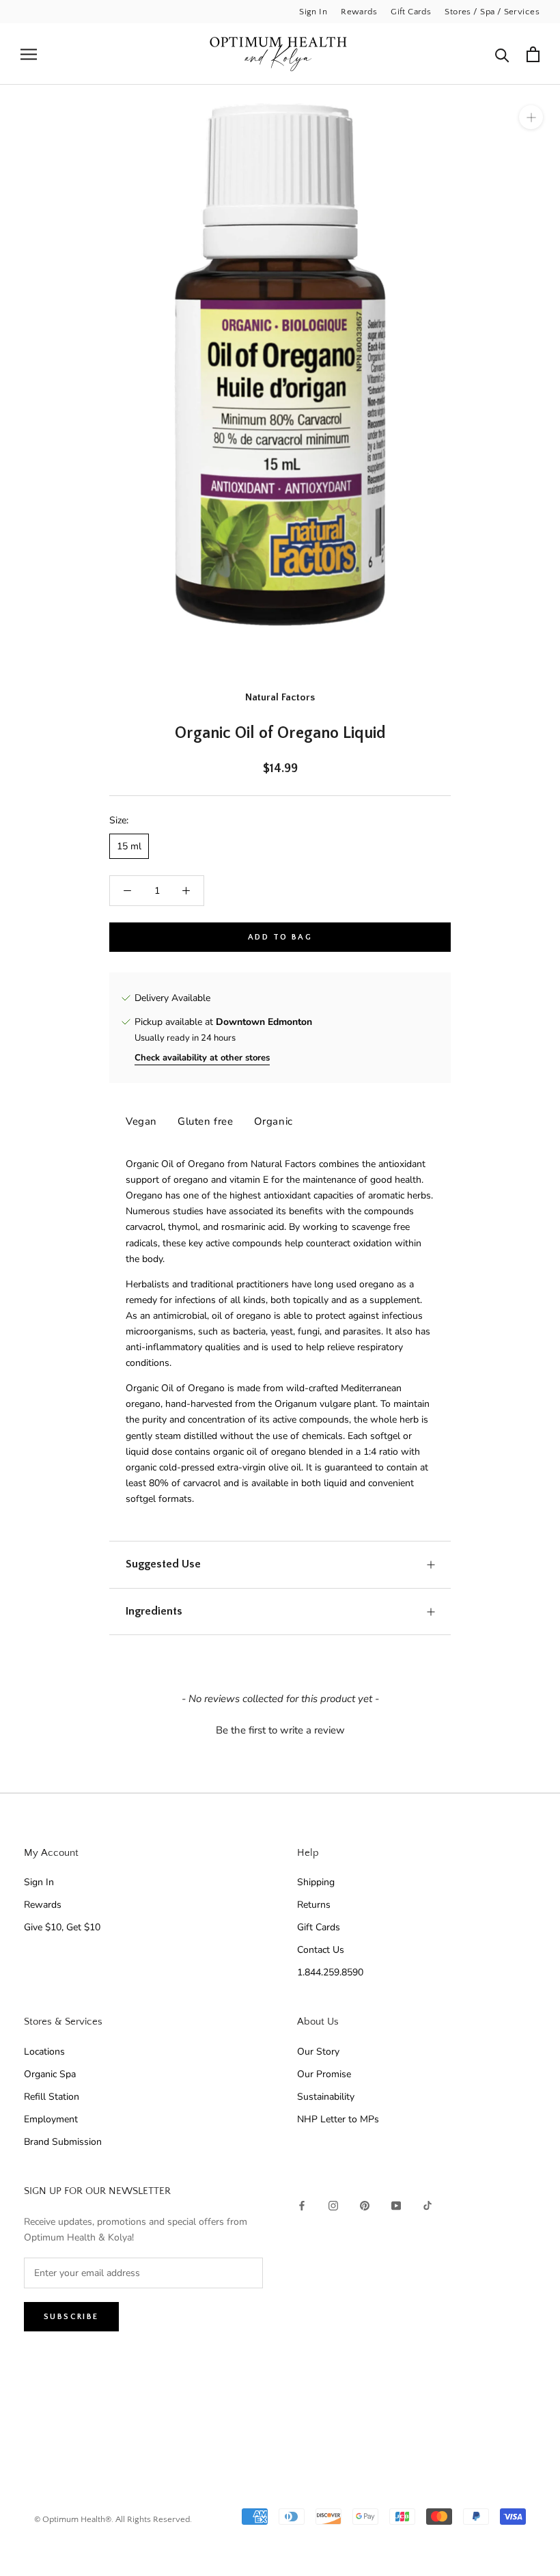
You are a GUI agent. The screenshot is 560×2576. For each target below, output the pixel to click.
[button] (280, 1729)
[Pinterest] (365, 2205)
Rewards (359, 12)
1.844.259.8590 (330, 1972)
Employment (51, 2119)
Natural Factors (280, 697)
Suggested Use (163, 1564)
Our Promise (324, 2074)
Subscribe (71, 2317)
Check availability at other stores (202, 1058)
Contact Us (321, 1950)
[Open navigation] (29, 54)
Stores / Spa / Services (492, 12)
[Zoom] (531, 117)
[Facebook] (302, 2205)
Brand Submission (63, 2142)
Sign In (313, 12)
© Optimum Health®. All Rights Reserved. (113, 2519)
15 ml (129, 846)
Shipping (316, 1882)
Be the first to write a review (280, 1730)
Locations (44, 2052)
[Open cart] (533, 54)
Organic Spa (50, 2074)
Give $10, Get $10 (62, 1927)
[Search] (502, 54)
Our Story (318, 2052)
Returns (314, 1905)
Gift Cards (411, 12)
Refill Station (52, 2097)
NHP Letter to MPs (338, 2119)
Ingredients (154, 1611)
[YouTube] (396, 2205)
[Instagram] (333, 2205)
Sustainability (326, 2097)
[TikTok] (428, 2205)
